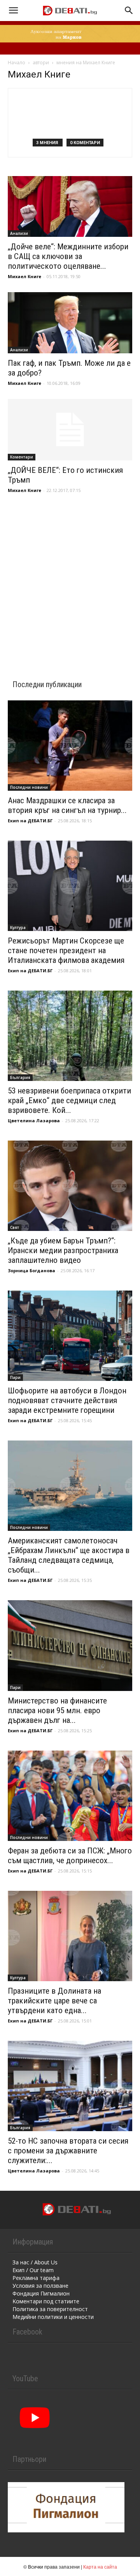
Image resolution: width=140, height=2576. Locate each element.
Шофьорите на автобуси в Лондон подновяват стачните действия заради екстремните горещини (67, 1400)
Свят (15, 1227)
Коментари (22, 457)
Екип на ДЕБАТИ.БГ (30, 821)
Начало (17, 63)
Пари (15, 1377)
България (20, 1077)
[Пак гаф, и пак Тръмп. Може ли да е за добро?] (70, 323)
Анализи (19, 233)
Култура (18, 927)
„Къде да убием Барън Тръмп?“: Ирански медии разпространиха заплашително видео (63, 1250)
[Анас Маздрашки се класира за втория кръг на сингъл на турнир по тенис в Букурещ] (70, 746)
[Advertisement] (70, 576)
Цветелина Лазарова (34, 1120)
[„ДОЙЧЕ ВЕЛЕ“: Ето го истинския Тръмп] (70, 430)
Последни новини (29, 787)
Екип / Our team (33, 2270)
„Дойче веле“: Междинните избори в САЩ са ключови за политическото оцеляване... (68, 256)
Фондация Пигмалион (41, 2293)
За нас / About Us (35, 2262)
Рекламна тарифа (36, 2278)
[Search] (129, 11)
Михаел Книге (24, 276)
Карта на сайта (100, 2566)
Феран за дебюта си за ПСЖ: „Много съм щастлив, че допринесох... (70, 1856)
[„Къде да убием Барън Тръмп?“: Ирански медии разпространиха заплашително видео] (70, 1186)
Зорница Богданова (31, 1270)
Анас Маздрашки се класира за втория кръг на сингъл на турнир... (67, 805)
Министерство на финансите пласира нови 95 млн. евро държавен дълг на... (57, 1710)
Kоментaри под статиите (46, 2301)
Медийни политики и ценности (53, 2317)
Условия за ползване (40, 2286)
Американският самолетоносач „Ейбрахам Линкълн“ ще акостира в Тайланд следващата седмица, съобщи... (69, 1555)
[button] (13, 11)
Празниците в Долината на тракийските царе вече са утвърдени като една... (54, 2001)
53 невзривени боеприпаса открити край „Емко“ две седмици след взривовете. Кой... (69, 1100)
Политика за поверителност (50, 2309)
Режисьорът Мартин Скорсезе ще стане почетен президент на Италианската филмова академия (66, 950)
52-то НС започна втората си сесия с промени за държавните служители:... (68, 2151)
